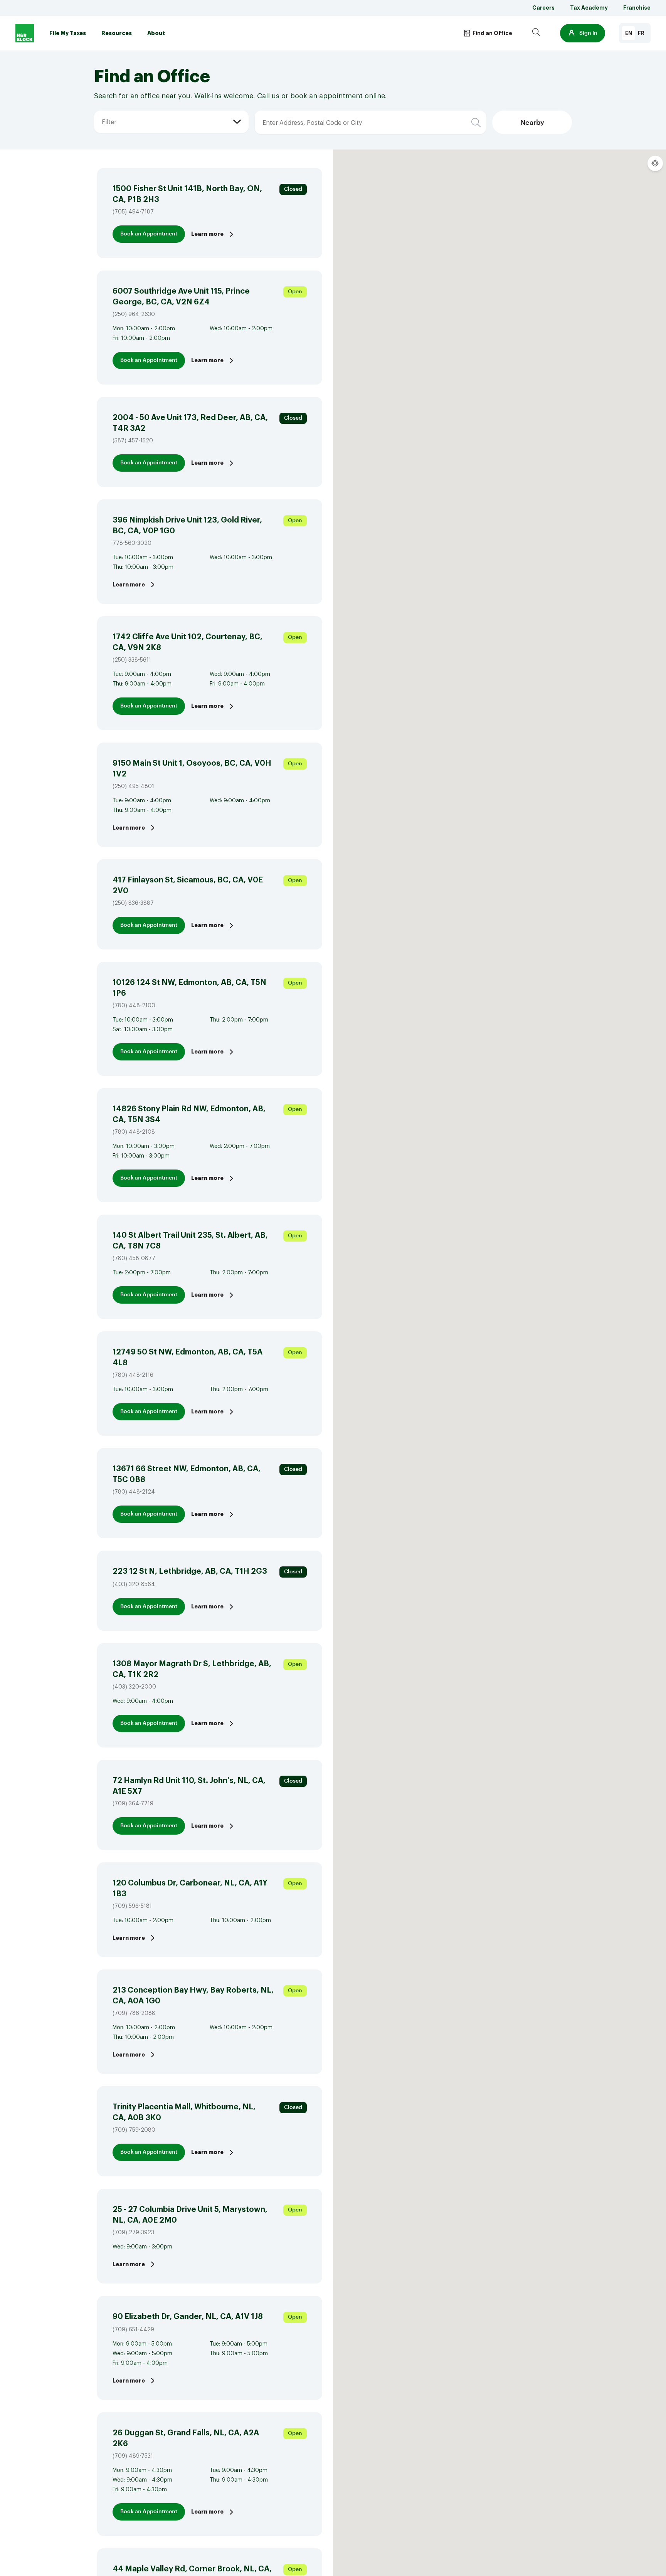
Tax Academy (589, 8)
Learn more (207, 234)
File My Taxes (68, 33)
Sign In (588, 33)
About (156, 33)
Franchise (637, 8)
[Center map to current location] (655, 163)
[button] (583, 33)
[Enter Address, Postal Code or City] (304, 111)
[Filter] (101, 111)
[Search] (536, 33)
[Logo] (25, 33)
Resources (117, 33)
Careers (543, 8)
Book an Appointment (149, 234)
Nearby (532, 123)
